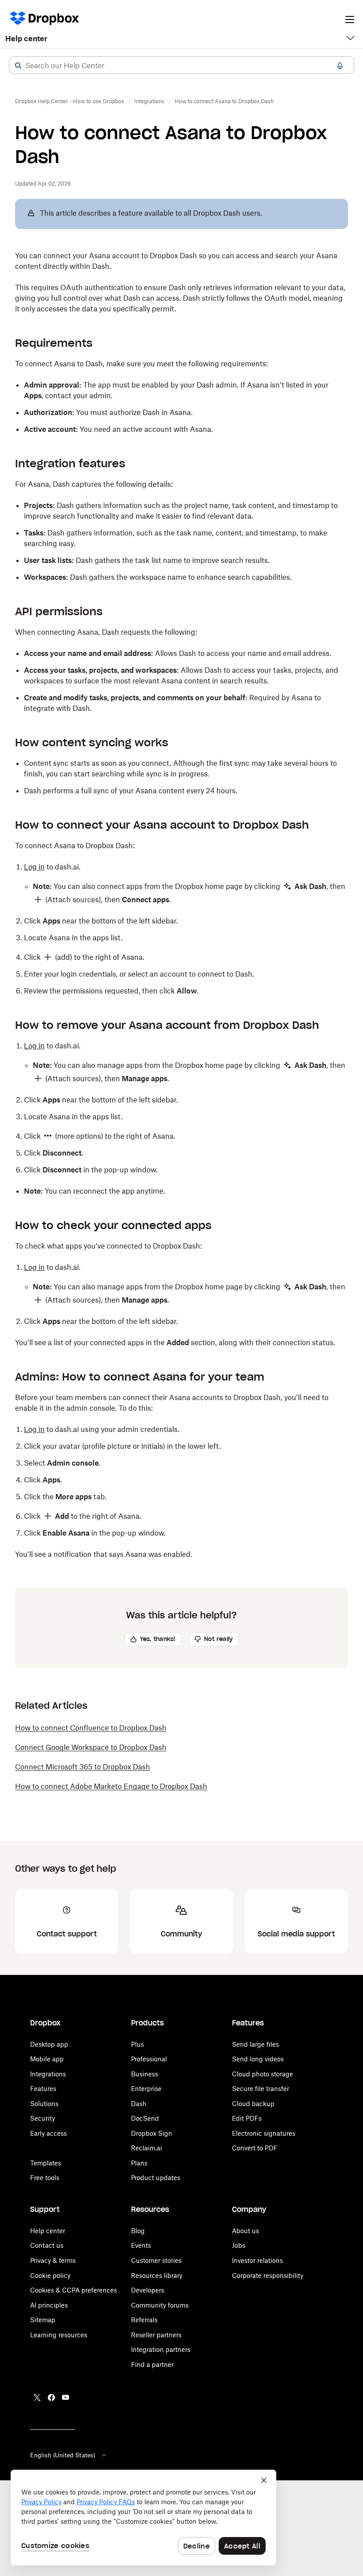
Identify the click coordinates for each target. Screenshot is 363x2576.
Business (145, 2074)
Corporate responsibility (268, 2275)
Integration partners (161, 2349)
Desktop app (49, 2044)
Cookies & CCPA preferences (73, 2290)
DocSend (145, 2118)
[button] (18, 66)
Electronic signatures (264, 2133)
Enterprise (146, 2089)
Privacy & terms (53, 2260)
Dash (139, 2104)
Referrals (144, 2320)
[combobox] (181, 66)
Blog (138, 2231)
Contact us (47, 2245)
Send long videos (258, 2059)
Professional (149, 2059)
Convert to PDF (255, 2148)
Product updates (156, 2178)
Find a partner (152, 2365)
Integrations (48, 2074)
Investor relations (257, 2260)
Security (42, 2118)
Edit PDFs (247, 2118)
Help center (26, 39)
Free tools (45, 2178)
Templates (46, 2163)
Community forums (160, 2305)
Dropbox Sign (152, 2133)
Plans (139, 2163)
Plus (137, 2044)
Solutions (44, 2104)
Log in (34, 867)
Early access (48, 2133)
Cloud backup (253, 2104)
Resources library (157, 2275)
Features (43, 2089)
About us (245, 2231)
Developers (148, 2290)
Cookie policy (50, 2275)
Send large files (255, 2044)
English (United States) (63, 2455)
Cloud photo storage (263, 2074)
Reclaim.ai (147, 2148)
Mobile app (47, 2059)
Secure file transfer (261, 2089)
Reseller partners (156, 2335)
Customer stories (156, 2260)
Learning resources (59, 2335)
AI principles (49, 2305)
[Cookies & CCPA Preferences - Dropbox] (143, 2518)
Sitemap (43, 2320)
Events (141, 2245)
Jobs (239, 2245)
